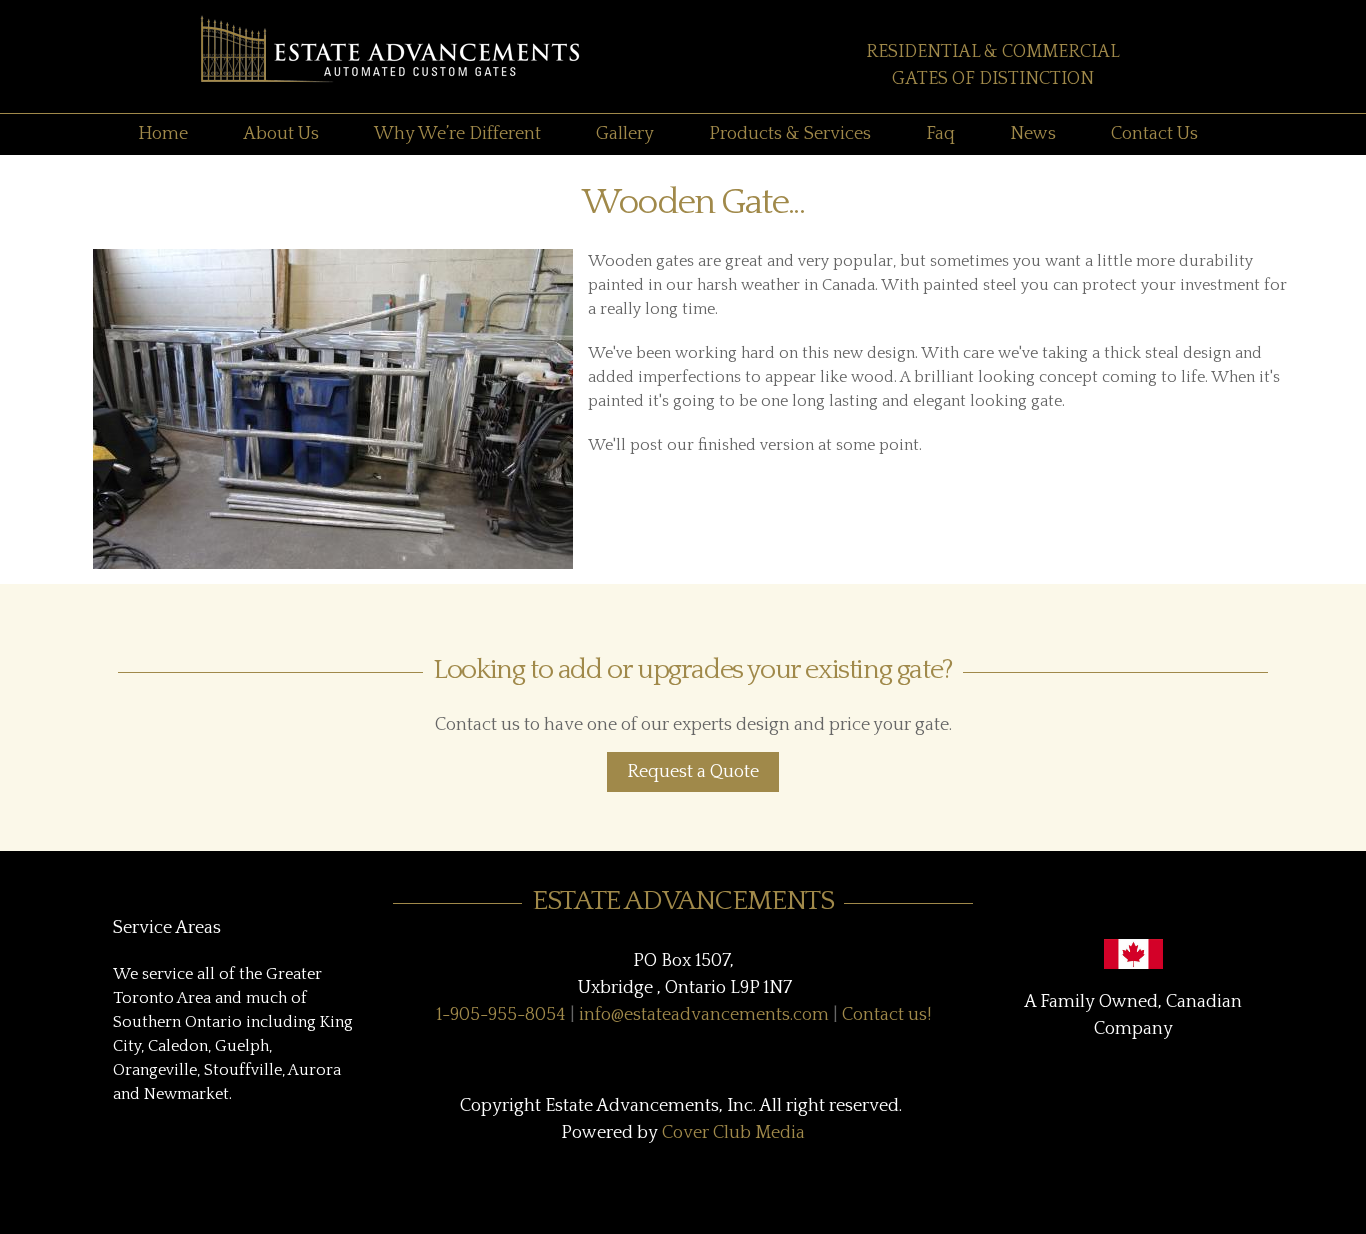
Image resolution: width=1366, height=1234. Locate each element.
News (1033, 134)
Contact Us (1154, 134)
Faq (940, 134)
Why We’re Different (457, 134)
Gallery (625, 134)
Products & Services (790, 134)
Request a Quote (693, 772)
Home (163, 134)
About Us (281, 134)
